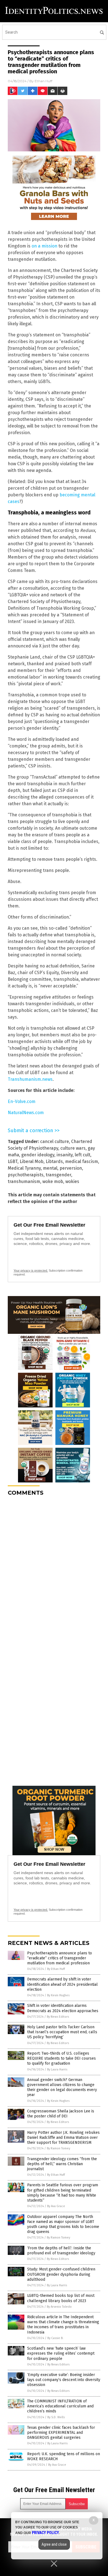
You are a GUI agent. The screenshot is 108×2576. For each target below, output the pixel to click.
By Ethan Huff (56, 1969)
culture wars (73, 1148)
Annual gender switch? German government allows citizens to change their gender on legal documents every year (62, 2087)
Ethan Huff (43, 81)
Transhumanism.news (30, 1079)
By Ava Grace (56, 2206)
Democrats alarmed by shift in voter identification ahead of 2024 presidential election (62, 1984)
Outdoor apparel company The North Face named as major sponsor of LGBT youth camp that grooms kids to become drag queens (63, 2224)
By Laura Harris (57, 2069)
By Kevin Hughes (58, 1995)
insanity (65, 1155)
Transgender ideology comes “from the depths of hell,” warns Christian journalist (62, 2164)
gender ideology (38, 1155)
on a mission (44, 246)
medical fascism (82, 1161)
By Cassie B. (55, 2338)
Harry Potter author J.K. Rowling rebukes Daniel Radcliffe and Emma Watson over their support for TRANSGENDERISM (63, 2138)
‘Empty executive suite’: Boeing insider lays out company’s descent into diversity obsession (64, 2380)
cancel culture (55, 1141)
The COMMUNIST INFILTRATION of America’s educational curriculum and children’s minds (60, 2406)
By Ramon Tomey (58, 2148)
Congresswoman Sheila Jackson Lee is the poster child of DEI (61, 2114)
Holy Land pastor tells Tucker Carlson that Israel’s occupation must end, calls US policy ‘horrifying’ (62, 2032)
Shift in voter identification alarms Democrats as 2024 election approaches (63, 2008)
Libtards (54, 1161)
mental (50, 1168)
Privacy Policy (45, 2533)
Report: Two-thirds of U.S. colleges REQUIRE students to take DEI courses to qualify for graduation (61, 2058)
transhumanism (24, 1181)
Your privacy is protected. (31, 1271)
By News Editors (58, 2017)
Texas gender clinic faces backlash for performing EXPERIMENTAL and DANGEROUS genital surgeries (61, 2433)
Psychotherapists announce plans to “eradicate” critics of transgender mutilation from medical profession (60, 1958)
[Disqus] (54, 1570)
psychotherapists (26, 1175)
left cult (83, 1155)
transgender (58, 1175)
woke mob (53, 1181)
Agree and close (54, 2544)
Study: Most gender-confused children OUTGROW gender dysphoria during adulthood (61, 2274)
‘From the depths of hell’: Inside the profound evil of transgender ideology (61, 2251)
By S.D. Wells (56, 2417)
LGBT (13, 1161)
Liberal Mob (32, 1161)
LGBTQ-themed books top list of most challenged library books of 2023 (61, 2298)
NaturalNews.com (26, 1113)
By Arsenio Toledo (59, 2307)
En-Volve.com (22, 1101)
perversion (71, 1168)
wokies (72, 1181)
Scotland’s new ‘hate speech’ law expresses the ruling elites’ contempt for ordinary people (61, 2353)
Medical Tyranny (24, 1168)
